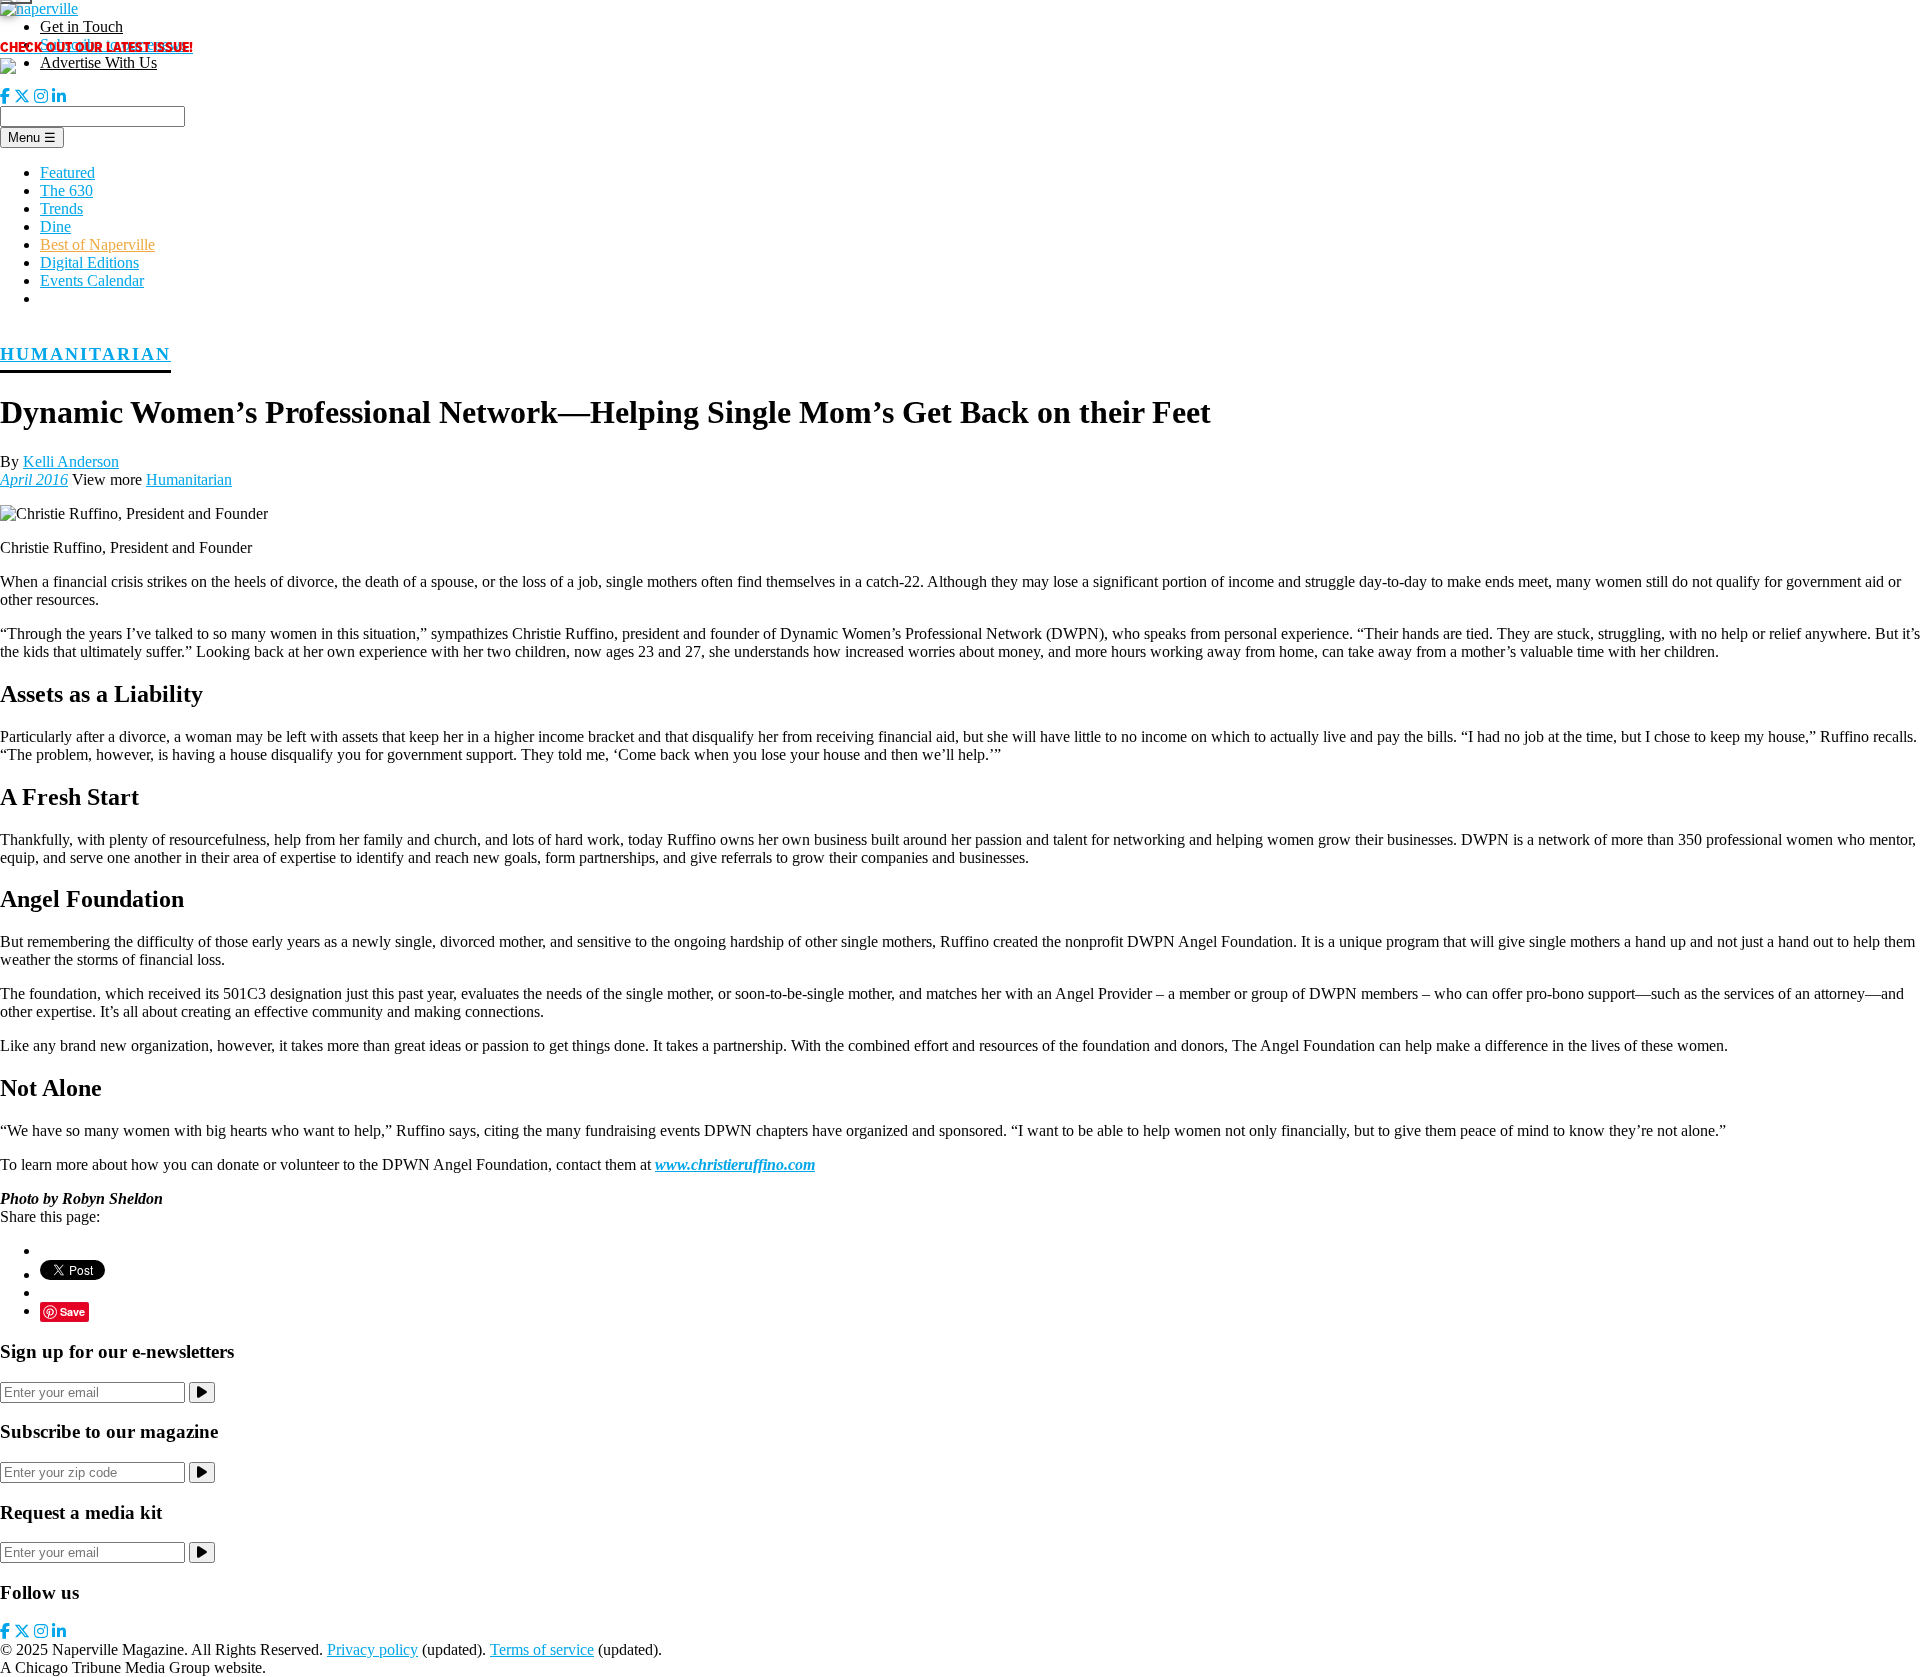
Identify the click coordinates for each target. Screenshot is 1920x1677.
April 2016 (34, 479)
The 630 (66, 190)
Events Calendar (92, 280)
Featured (67, 172)
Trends (61, 208)
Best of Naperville (97, 244)
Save (72, 1311)
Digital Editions (89, 262)
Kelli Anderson (71, 461)
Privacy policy (372, 1649)
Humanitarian (85, 354)
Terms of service (542, 1649)
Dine (55, 226)
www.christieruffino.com (735, 1164)
